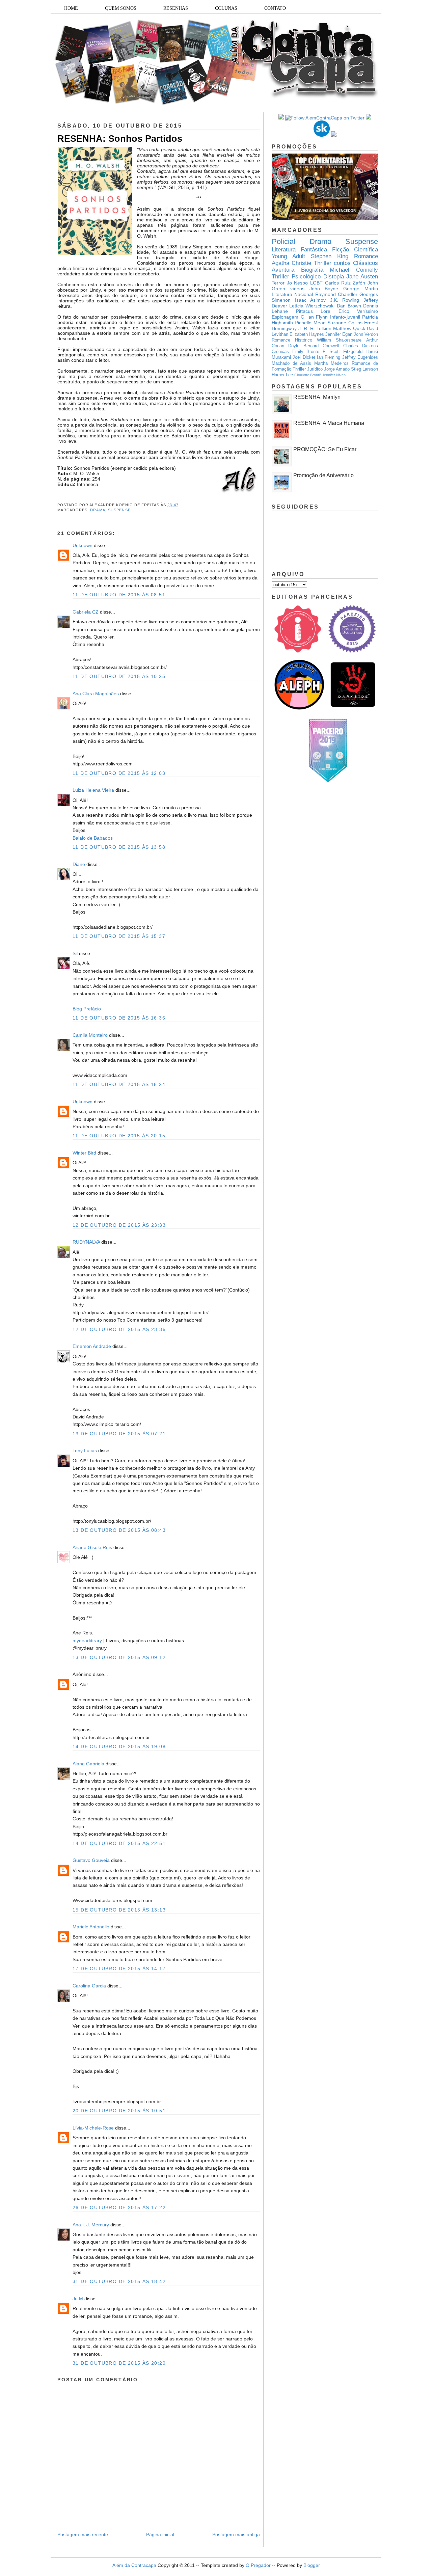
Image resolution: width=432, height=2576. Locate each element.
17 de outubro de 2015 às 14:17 (119, 1969)
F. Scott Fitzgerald (343, 352)
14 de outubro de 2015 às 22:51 (119, 1843)
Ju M (78, 2299)
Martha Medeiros (331, 363)
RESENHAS (176, 8)
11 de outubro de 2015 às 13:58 (119, 847)
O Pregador (258, 2565)
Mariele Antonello (91, 1927)
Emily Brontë (306, 352)
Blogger (312, 2565)
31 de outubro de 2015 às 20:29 (119, 2363)
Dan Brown (349, 306)
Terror (278, 283)
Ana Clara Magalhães (96, 694)
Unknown (83, 545)
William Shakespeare (339, 340)
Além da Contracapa (134, 2565)
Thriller (323, 263)
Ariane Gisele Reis (92, 1547)
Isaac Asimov (310, 300)
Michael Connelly (354, 270)
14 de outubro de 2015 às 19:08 (119, 1746)
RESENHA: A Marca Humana (329, 423)
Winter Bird (84, 1153)
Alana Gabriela (88, 1764)
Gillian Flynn (314, 317)
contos (342, 263)
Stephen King (330, 256)
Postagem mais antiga (236, 2534)
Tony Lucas (85, 1450)
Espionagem (285, 317)
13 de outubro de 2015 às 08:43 (119, 1530)
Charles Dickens (361, 346)
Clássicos (366, 263)
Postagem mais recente (83, 2534)
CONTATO (275, 8)
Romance (366, 256)
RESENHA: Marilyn (317, 397)
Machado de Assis (291, 363)
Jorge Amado (337, 369)
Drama (98, 510)
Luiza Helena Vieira (93, 790)
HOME (71, 8)
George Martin (361, 289)
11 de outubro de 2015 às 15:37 (119, 936)
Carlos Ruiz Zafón (345, 283)
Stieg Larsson (364, 369)
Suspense (119, 510)
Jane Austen (362, 277)
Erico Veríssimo (358, 311)
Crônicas (280, 352)
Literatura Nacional (292, 294)
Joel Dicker (304, 357)
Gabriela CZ (86, 612)
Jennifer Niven (334, 375)
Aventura (283, 270)
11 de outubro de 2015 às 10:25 (119, 676)
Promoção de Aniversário (323, 475)
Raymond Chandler (336, 294)
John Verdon (366, 334)
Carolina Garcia (89, 1986)
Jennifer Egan (339, 334)
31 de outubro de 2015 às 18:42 (119, 2281)
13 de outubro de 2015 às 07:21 (119, 1434)
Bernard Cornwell (321, 346)
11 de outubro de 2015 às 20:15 (119, 1136)
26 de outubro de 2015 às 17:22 (119, 2207)
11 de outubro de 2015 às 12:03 (119, 773)
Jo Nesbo (298, 283)
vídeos (297, 289)
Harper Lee (282, 375)
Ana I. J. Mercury (91, 2225)
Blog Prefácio (87, 1009)
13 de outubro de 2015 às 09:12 (119, 1657)
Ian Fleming (329, 357)
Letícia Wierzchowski (312, 306)
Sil (75, 953)
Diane (79, 864)
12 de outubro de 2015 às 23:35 (119, 1329)
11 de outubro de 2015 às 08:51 (119, 595)
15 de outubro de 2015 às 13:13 (119, 1910)
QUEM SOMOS (121, 8)
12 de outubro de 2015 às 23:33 (119, 1225)
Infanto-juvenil (345, 317)
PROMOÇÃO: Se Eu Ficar (325, 449)
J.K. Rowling (345, 300)
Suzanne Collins (345, 323)
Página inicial (160, 2534)
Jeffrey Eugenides (360, 357)
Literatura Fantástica (299, 250)
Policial (283, 241)
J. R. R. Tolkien (315, 328)
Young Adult (288, 256)
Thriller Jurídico (308, 369)
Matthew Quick (349, 328)
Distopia (334, 277)
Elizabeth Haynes (307, 334)
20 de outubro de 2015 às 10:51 (119, 2111)
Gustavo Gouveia (91, 1860)
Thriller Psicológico (296, 277)
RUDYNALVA (86, 1242)
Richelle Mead (310, 323)
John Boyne (324, 289)
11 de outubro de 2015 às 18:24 (119, 1084)
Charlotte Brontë (308, 375)
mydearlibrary (87, 1640)
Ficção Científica (355, 250)
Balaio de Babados (93, 838)
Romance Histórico (292, 340)
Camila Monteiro (90, 1035)
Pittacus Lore (313, 311)
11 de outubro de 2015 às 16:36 (119, 1018)
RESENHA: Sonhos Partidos (120, 139)
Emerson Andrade (92, 1346)
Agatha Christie (291, 263)
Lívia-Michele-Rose (93, 2128)
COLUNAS (226, 8)
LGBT (316, 283)
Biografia (312, 270)
